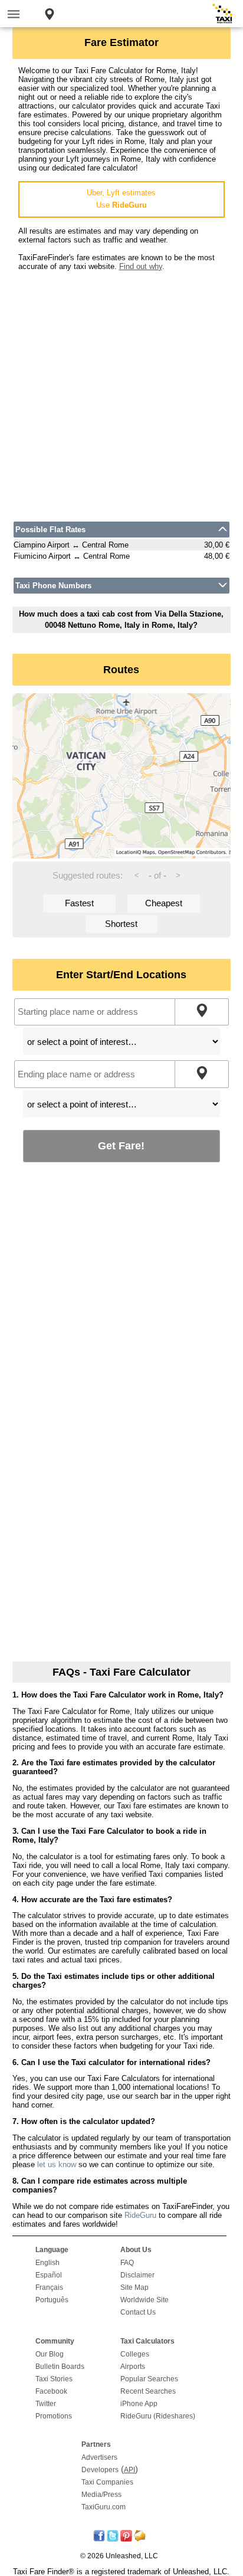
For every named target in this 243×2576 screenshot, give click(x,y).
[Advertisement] (121, 392)
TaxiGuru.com (104, 2507)
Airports (133, 2367)
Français (49, 2287)
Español (49, 2275)
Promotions (54, 2416)
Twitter (46, 2404)
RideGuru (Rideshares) (158, 2416)
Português (52, 2300)
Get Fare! (121, 1146)
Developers (100, 2470)
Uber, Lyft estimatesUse (121, 199)
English (47, 2263)
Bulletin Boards (60, 2367)
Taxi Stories (54, 2379)
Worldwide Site (145, 2300)
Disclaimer (137, 2275)
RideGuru (140, 2215)
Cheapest (164, 903)
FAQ (127, 2263)
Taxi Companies (107, 2482)
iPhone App (139, 2404)
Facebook (51, 2391)
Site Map (134, 2287)
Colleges (135, 2354)
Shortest (121, 924)
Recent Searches (148, 2391)
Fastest (79, 903)
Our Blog (50, 2354)
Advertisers (99, 2457)
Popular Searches (149, 2379)
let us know (57, 2164)
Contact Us (138, 2312)
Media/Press (101, 2495)
